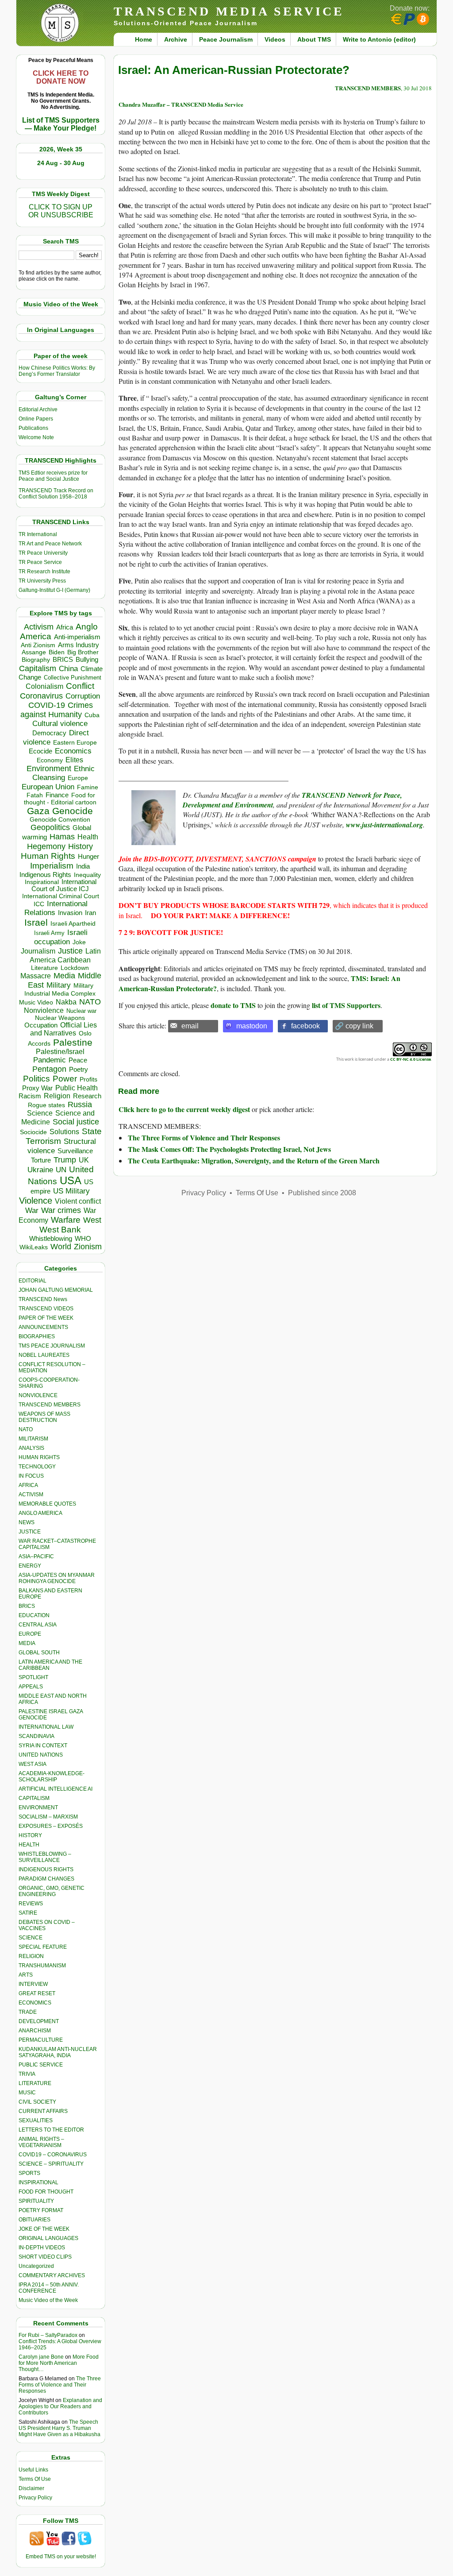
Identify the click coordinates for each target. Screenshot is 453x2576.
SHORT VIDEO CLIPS (45, 2257)
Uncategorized (36, 2266)
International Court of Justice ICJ (64, 885)
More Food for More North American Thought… (59, 2363)
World (61, 1247)
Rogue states (46, 1105)
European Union (48, 787)
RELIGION (31, 1956)
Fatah (35, 795)
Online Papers (36, 419)
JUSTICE (30, 1532)
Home (144, 39)
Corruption (83, 696)
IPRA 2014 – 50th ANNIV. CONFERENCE (49, 2288)
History (81, 846)
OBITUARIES (35, 2220)
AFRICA (28, 1485)
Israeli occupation (61, 937)
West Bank (60, 1230)
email (190, 1026)
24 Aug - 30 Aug (61, 163)
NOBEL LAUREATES (44, 1355)
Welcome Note (36, 437)
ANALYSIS (31, 1448)
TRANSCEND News (43, 1299)
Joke (79, 942)
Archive (176, 39)
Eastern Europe (75, 743)
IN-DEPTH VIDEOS (42, 2248)
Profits (88, 1079)
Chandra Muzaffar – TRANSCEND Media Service (181, 104)
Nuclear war (81, 1011)
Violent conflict (78, 1201)
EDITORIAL (33, 1281)
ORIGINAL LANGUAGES (48, 2238)
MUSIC (27, 2093)
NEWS (27, 1522)
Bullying (87, 660)
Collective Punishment (73, 678)
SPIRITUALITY (36, 2201)
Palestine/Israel (60, 1052)
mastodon (252, 1026)
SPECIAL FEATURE (43, 1947)
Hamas (62, 837)
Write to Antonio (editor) (379, 39)
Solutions (64, 1132)
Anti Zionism (38, 645)
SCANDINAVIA (36, 1736)
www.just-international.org (384, 825)
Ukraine (40, 1170)
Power (65, 1079)
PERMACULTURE (41, 2040)
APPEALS (31, 1687)
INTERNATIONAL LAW (46, 1727)
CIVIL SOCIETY (37, 2102)
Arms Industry (79, 645)
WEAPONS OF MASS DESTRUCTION (44, 1417)
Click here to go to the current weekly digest (184, 1109)
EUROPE (30, 1634)
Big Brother (83, 652)
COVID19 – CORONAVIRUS (53, 2155)
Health (88, 837)
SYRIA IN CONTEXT (43, 1746)
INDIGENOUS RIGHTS (46, 1869)
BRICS (63, 659)
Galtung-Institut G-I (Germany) (54, 590)
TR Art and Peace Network (50, 544)
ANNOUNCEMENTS (43, 1327)
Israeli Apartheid (73, 923)
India (83, 866)
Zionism (88, 1247)
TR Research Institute (44, 572)
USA (71, 1180)
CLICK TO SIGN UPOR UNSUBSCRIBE (61, 211)
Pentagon (49, 1069)
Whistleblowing (51, 1238)
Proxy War (37, 1088)
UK (84, 1160)
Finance (57, 795)
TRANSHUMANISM (42, 1966)
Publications (33, 428)
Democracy (49, 733)
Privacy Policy (35, 2498)
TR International (38, 534)
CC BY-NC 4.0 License (411, 1059)
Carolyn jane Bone (41, 2357)
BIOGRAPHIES (37, 1336)
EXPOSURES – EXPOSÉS (51, 1826)
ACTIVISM (31, 1495)
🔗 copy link (354, 1026)
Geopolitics (50, 827)
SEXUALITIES (36, 2120)
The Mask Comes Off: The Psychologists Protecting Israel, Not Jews (229, 1149)
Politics (36, 1079)
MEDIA (27, 1643)
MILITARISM (33, 1439)
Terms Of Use (35, 2479)
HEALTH (29, 1845)
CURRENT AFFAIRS (43, 2111)
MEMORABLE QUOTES (47, 1504)
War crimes (61, 1210)
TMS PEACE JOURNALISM (52, 1346)
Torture (41, 1160)
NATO (90, 1002)
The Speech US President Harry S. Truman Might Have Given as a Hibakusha (60, 2428)
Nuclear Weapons (60, 1018)
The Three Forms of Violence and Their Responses (60, 2385)
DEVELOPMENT (39, 2021)
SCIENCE (31, 1938)
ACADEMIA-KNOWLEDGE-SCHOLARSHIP (52, 1777)
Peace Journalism (226, 39)
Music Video (36, 1002)
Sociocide (33, 1132)
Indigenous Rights (45, 875)
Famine (88, 787)
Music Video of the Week (48, 2300)
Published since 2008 (322, 1193)
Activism (39, 627)
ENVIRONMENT (38, 1807)
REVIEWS (31, 1904)
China (68, 669)
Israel (36, 922)
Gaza (38, 811)
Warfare (66, 1220)
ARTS (26, 1975)
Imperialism (52, 866)
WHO (83, 1238)
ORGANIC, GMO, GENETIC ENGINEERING (52, 1891)
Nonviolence (44, 1010)
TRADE (28, 2012)
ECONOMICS (35, 2003)
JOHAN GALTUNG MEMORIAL (56, 1290)
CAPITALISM (34, 1798)
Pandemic (50, 1060)
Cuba (92, 715)
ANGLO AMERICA (40, 1513)
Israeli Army (49, 933)
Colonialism (44, 686)
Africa (65, 627)
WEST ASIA (33, 1764)
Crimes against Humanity (57, 710)
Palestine (73, 1042)
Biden (57, 652)
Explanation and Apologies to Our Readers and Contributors (60, 2406)
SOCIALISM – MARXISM (48, 1817)
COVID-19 (47, 705)
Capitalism (38, 668)
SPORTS (29, 2173)
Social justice (76, 1122)
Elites (74, 760)
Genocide (73, 811)
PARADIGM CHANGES (46, 1879)
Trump (65, 1160)
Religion (57, 1096)
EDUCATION (34, 1615)
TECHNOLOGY (37, 1467)
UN (61, 1170)
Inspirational (42, 882)
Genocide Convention (60, 820)
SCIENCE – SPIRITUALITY (51, 2164)
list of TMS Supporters (346, 1005)
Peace (78, 1060)
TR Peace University (43, 553)
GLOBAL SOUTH (39, 1653)
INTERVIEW (33, 1984)
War (32, 1211)
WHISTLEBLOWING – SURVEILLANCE (45, 1857)
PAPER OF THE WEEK (46, 1318)
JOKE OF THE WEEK (44, 2229)
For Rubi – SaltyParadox (48, 2335)
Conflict (80, 686)
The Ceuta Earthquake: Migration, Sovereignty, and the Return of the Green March (254, 1161)
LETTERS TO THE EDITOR (51, 2130)
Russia (80, 1105)
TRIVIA (27, 2074)
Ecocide (40, 751)
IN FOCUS (31, 1476)
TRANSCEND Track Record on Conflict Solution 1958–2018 (56, 494)
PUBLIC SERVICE (41, 2065)
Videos (275, 39)
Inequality (87, 875)
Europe (78, 778)
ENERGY (30, 1566)
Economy (50, 760)
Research (87, 1096)
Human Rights (48, 856)
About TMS (314, 39)
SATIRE (28, 1913)
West (92, 1220)
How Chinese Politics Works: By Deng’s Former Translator (57, 371)
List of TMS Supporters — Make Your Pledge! (61, 124)
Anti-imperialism (77, 637)
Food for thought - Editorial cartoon (60, 799)
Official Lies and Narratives (64, 1029)
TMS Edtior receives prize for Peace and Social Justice (53, 476)
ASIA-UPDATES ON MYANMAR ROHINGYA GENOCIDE (57, 1578)
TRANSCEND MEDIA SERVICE (229, 11)
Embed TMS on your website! (61, 2557)
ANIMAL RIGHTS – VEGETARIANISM (41, 2142)
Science (40, 1113)
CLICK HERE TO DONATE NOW (61, 77)
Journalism (38, 951)
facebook (305, 1026)
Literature (44, 968)
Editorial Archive (38, 409)
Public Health (77, 1088)
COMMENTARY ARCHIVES (52, 2275)
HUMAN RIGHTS (39, 1457)
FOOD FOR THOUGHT (46, 2192)
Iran (90, 913)
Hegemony (46, 846)
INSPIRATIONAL (38, 2182)
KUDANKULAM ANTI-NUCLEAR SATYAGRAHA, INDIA (58, 2052)
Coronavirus (41, 696)
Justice (70, 951)
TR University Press (42, 581)
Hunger (88, 857)
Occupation (41, 1025)
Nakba (66, 1002)
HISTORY (30, 1835)
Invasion (70, 913)
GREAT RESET (37, 1993)
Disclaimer (31, 2488)
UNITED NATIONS (41, 1755)
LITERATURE (35, 2083)
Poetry (79, 1070)
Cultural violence (60, 724)
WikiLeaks (34, 1247)
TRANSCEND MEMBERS (50, 1405)
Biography (36, 660)
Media (64, 976)
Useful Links (33, 2470)
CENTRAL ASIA (38, 1625)
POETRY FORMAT (41, 2210)
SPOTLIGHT (33, 1677)
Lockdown (75, 968)
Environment (49, 769)
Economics (73, 751)
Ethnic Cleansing (64, 773)
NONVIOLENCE (38, 1395)
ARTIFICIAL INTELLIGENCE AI (56, 1789)
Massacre (36, 976)
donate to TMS (233, 1005)
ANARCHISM (35, 2031)
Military (59, 985)
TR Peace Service (40, 562)
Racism (30, 1096)
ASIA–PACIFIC (36, 1556)
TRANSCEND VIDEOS (46, 1309)
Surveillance (75, 1151)
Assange (34, 652)
